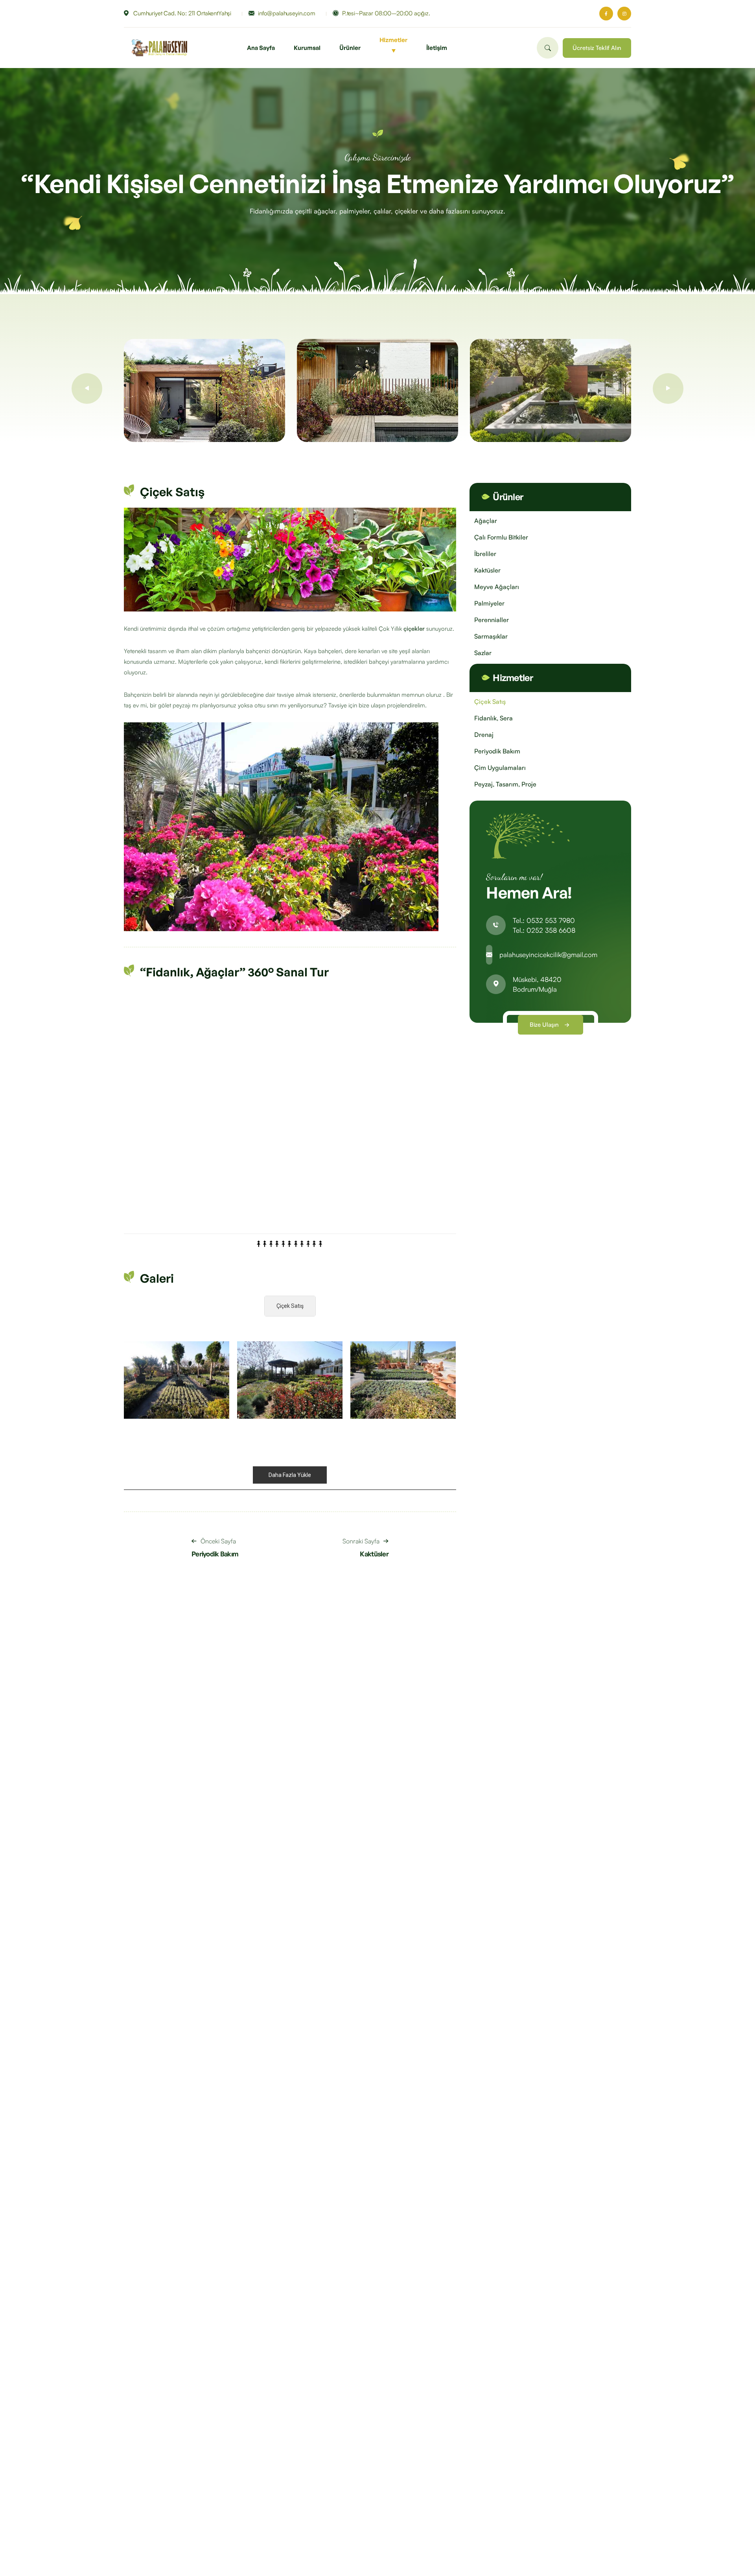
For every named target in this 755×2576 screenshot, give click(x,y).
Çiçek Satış (290, 1306)
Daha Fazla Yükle (290, 1475)
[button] (87, 389)
